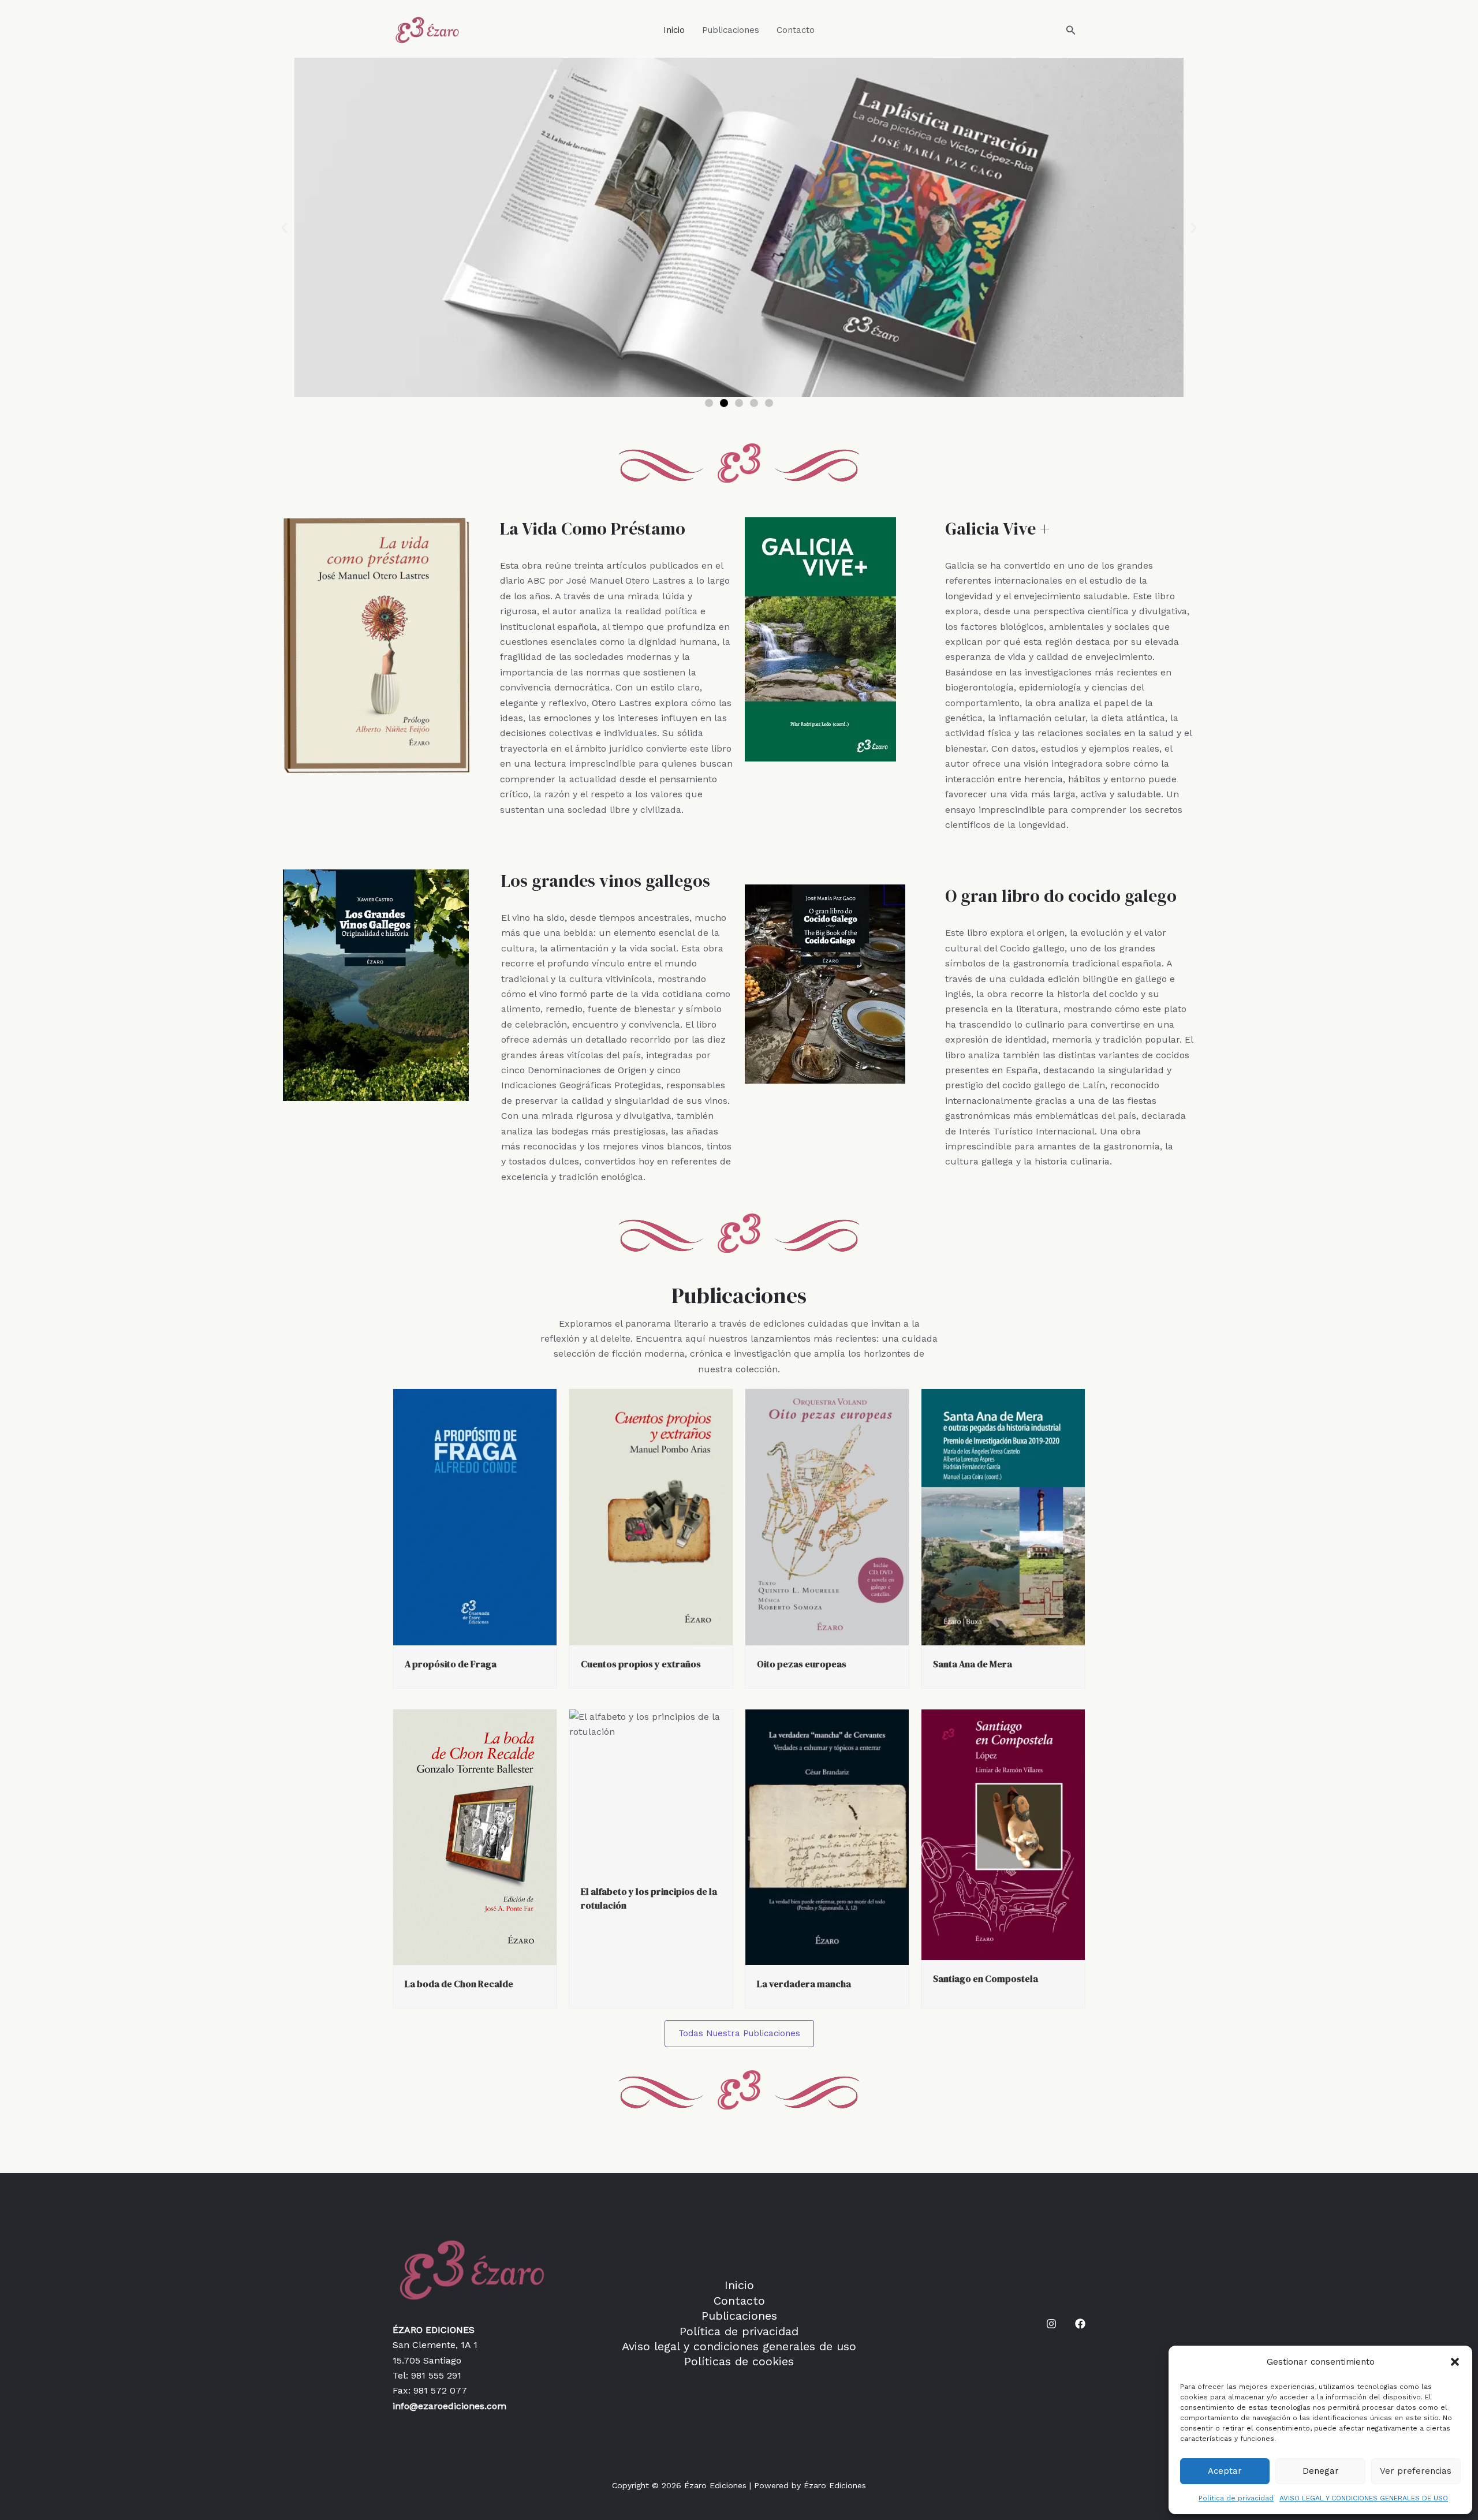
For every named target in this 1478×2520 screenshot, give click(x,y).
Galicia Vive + (997, 529)
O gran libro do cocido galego (1061, 896)
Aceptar (1225, 2471)
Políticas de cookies (739, 2361)
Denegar (1321, 2471)
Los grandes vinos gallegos (606, 881)
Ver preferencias (1416, 2471)
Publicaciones (731, 30)
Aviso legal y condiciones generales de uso (739, 2346)
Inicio (674, 30)
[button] (1455, 2362)
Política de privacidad (1236, 2498)
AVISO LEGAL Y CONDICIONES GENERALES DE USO (1364, 2498)
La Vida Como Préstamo (593, 529)
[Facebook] (1080, 2324)
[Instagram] (1051, 2324)
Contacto (796, 30)
